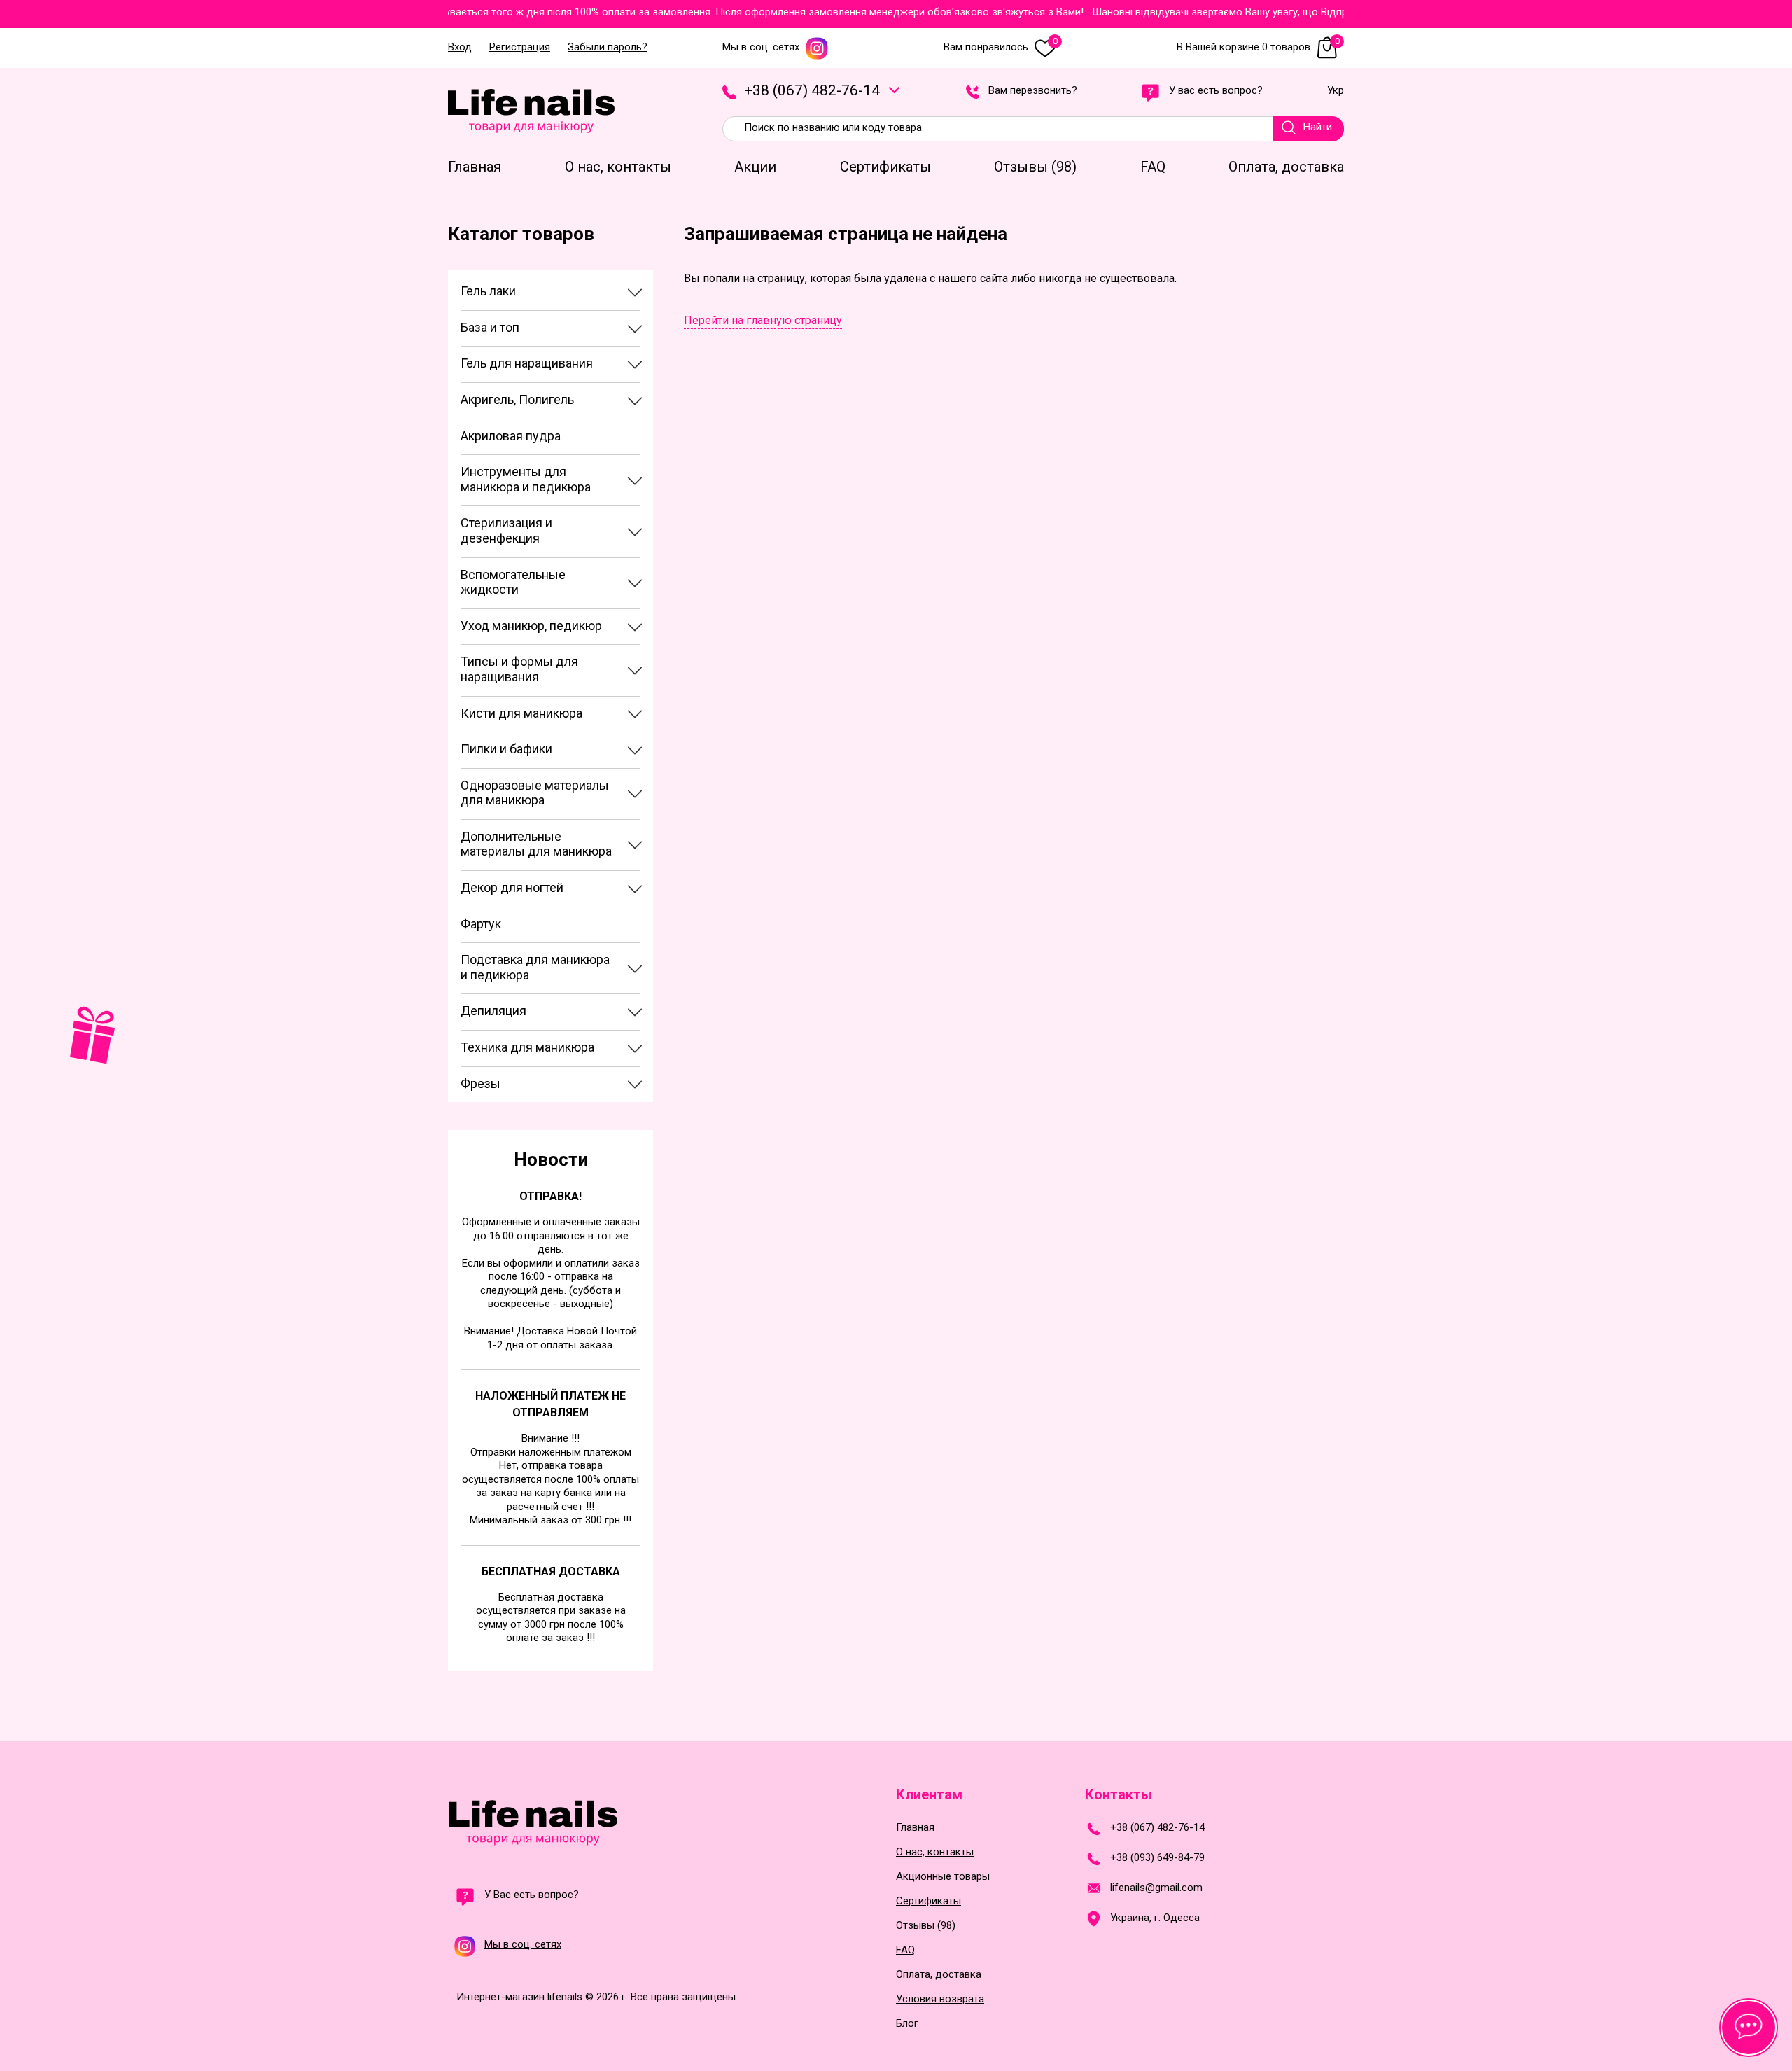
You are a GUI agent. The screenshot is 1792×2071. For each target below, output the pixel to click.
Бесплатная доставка (551, 1571)
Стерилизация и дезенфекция (506, 530)
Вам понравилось (1001, 47)
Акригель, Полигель (517, 399)
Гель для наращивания (527, 363)
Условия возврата (940, 1999)
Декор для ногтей (512, 887)
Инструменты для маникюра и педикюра (526, 479)
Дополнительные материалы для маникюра (536, 844)
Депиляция (493, 1011)
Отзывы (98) (926, 1926)
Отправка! (551, 1196)
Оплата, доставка (939, 1975)
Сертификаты (929, 1901)
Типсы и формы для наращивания (519, 669)
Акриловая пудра (511, 436)
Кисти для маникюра (521, 713)
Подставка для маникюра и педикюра (535, 967)
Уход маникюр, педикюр (531, 626)
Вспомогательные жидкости (513, 582)
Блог (907, 2024)
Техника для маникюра (527, 1047)
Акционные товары (943, 1877)
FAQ (905, 1950)
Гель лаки (488, 291)
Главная (915, 1828)
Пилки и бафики (506, 749)
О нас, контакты (935, 1852)
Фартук (481, 924)
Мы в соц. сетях (761, 47)
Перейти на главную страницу (763, 320)
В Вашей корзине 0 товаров (1258, 47)
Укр (1336, 91)
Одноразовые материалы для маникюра (535, 793)
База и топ (490, 327)
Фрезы (481, 1083)
